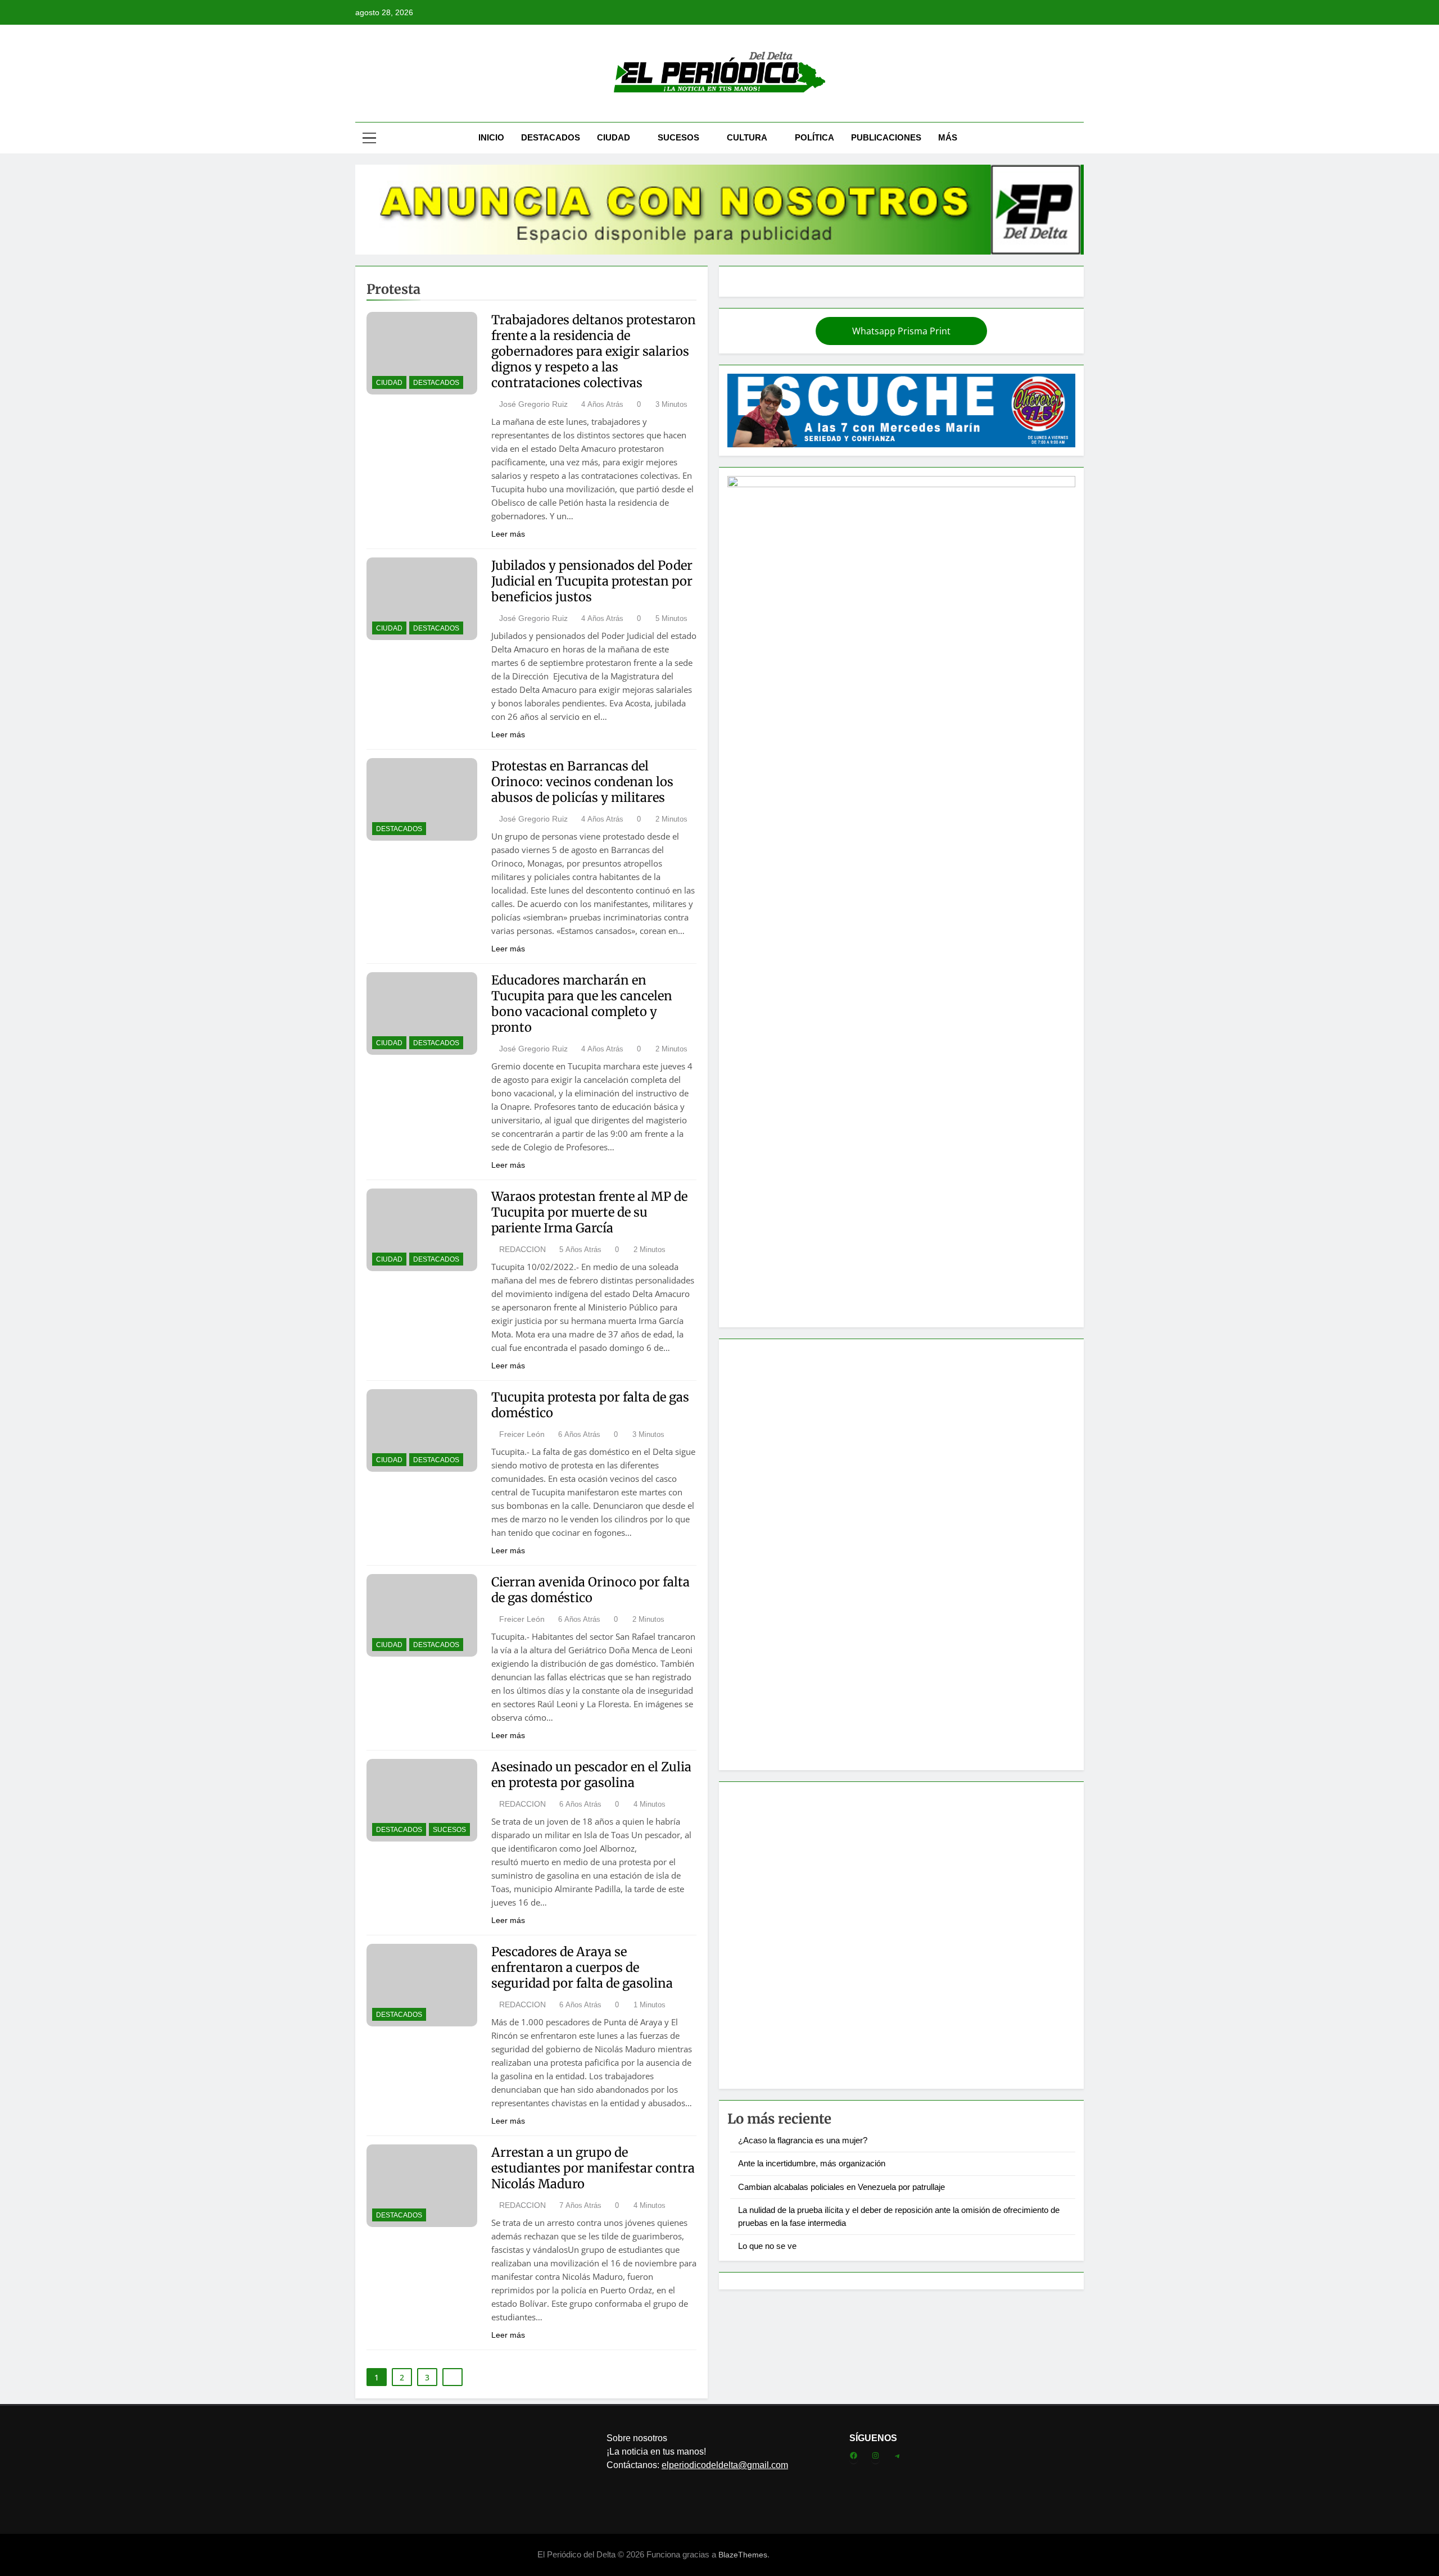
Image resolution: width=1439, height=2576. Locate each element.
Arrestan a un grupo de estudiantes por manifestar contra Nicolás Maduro (593, 2168)
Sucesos (678, 137)
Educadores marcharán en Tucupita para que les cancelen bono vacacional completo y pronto (582, 1004)
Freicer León (522, 1434)
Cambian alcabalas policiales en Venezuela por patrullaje (841, 2187)
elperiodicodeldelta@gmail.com (725, 2465)
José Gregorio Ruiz (533, 404)
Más (948, 137)
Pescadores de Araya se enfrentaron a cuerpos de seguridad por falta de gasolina (582, 1967)
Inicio (491, 137)
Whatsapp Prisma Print (901, 331)
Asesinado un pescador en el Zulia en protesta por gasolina (591, 1775)
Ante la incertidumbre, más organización (812, 2163)
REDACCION (522, 1249)
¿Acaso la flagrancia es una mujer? (803, 2140)
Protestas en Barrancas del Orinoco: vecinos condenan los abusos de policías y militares (582, 782)
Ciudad (614, 137)
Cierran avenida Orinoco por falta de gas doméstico (590, 1590)
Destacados (551, 137)
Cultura (747, 137)
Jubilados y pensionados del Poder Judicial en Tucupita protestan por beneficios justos (592, 581)
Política (814, 137)
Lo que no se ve (767, 2246)
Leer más (508, 534)
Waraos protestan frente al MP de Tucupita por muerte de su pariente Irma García (589, 1212)
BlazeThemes (743, 2555)
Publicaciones (886, 137)
